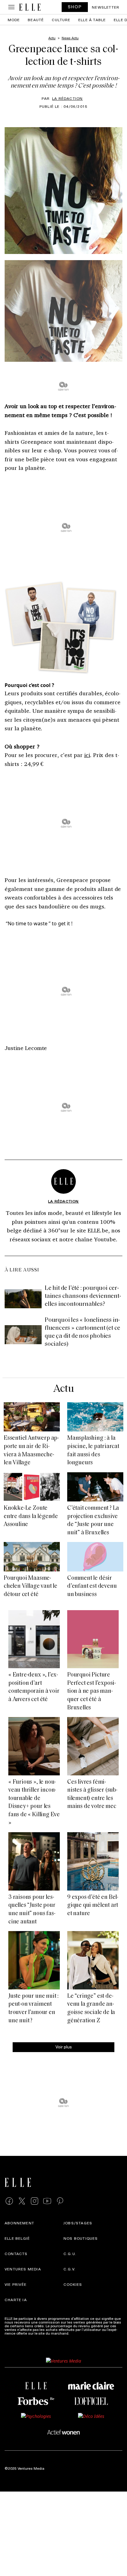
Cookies (73, 2284)
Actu (63, 1389)
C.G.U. (70, 2254)
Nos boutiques (81, 2238)
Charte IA (16, 2300)
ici (87, 755)
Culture (61, 20)
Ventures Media (23, 2269)
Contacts (16, 2254)
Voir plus (64, 2047)
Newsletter (106, 7)
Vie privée (16, 2284)
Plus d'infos (80, 2333)
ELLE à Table (92, 20)
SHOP (75, 7)
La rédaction (67, 98)
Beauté (36, 20)
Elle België (17, 2238)
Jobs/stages (78, 2223)
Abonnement (19, 2223)
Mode (14, 20)
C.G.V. (70, 2269)
